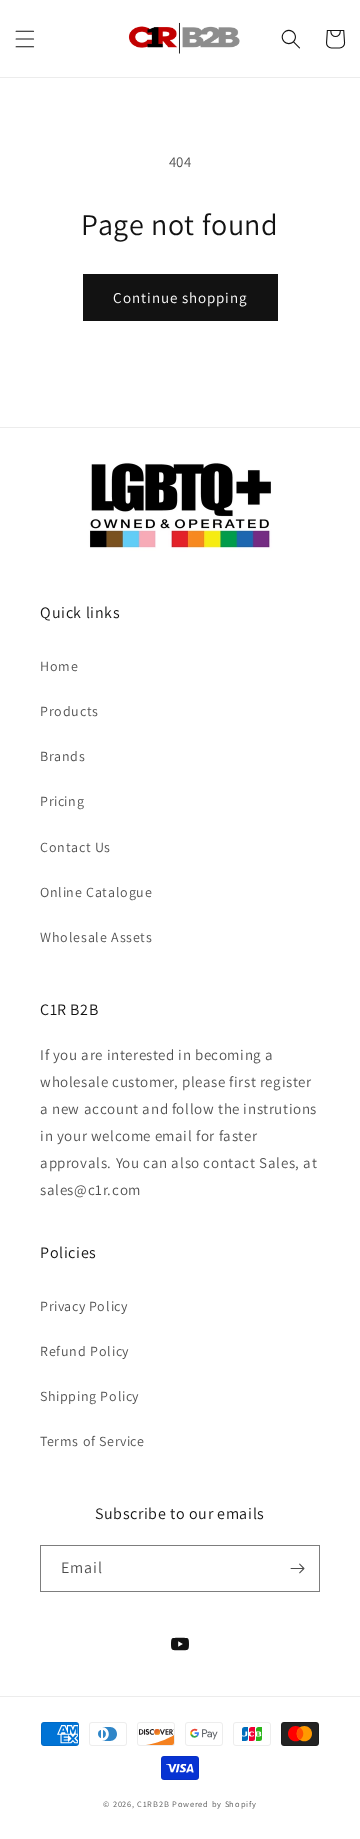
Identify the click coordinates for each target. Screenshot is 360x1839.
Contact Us (75, 847)
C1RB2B (153, 1803)
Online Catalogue (96, 892)
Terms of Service (92, 1441)
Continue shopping (180, 297)
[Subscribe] (297, 1568)
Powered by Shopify (214, 1803)
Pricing (62, 801)
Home (59, 666)
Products (69, 711)
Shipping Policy (89, 1396)
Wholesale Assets (96, 937)
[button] (25, 39)
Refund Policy (84, 1351)
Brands (63, 756)
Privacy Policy (83, 1306)
